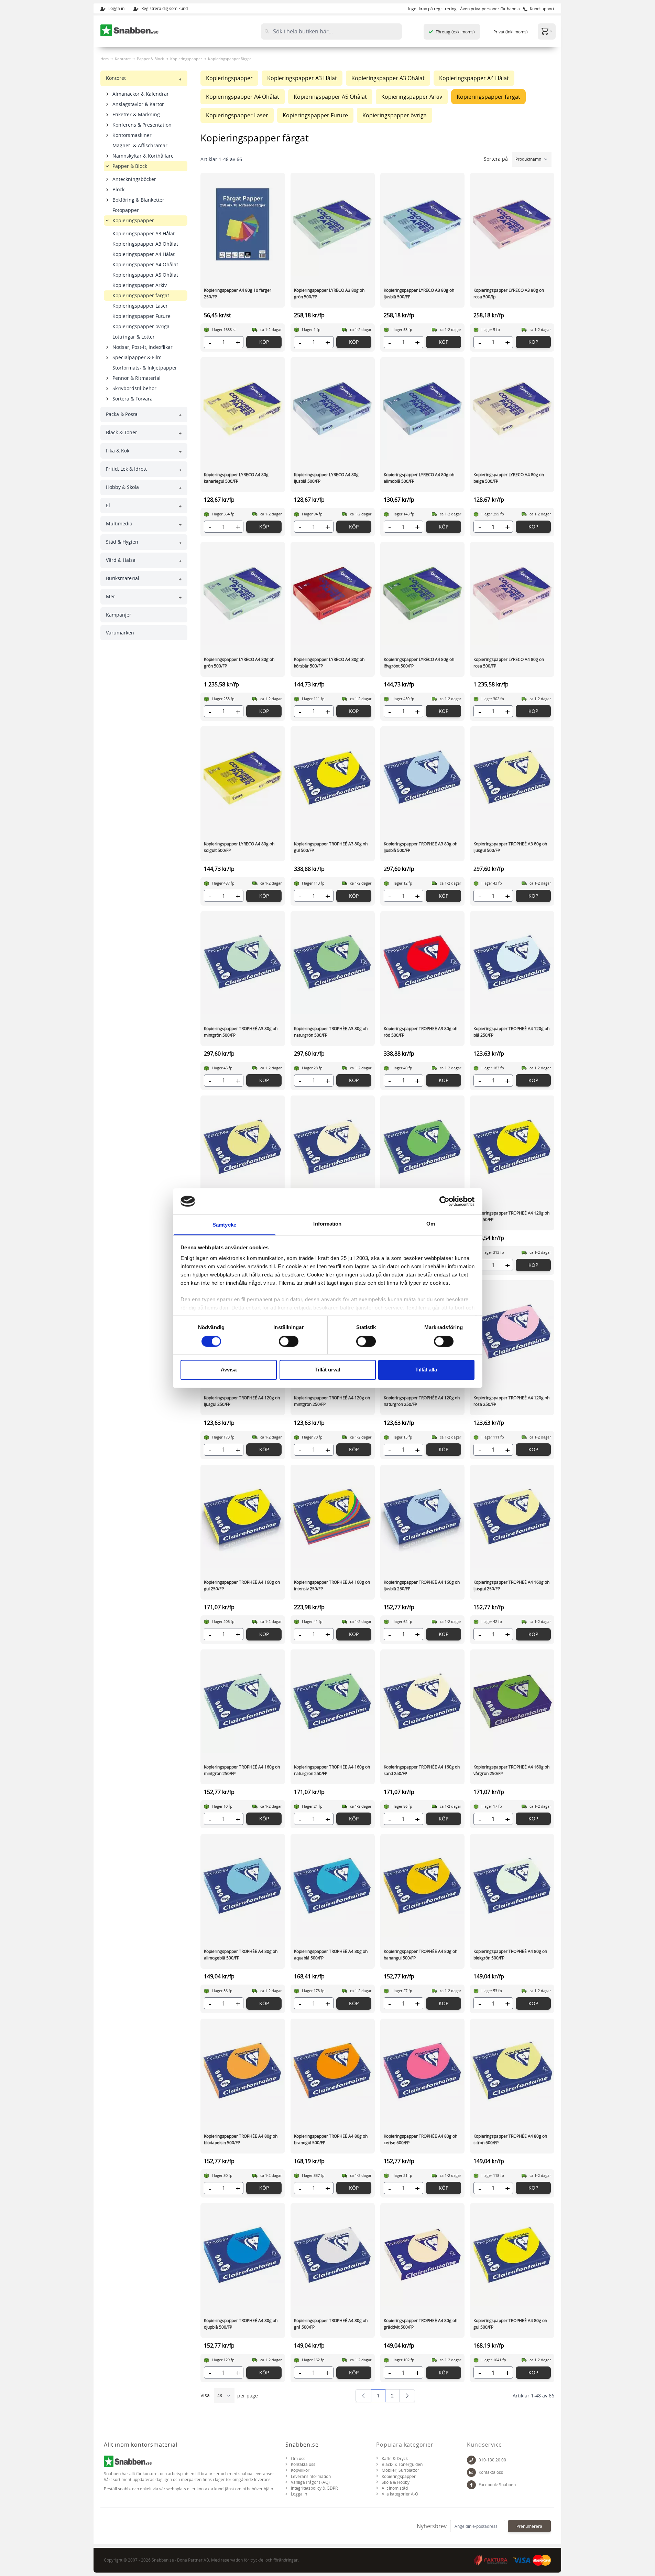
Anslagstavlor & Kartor (138, 104)
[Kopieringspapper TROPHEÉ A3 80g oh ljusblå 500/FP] (422, 778)
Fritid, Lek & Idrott (126, 469)
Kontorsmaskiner (132, 135)
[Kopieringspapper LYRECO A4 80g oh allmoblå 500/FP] (422, 409)
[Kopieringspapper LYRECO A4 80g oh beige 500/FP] (512, 409)
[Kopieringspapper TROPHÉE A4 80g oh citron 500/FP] (512, 2070)
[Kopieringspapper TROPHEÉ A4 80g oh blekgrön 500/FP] (512, 1885)
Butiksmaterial (123, 578)
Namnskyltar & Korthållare (143, 156)
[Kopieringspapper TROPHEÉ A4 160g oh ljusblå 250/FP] (422, 1516)
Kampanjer (119, 615)
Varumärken (120, 633)
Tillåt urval (327, 1370)
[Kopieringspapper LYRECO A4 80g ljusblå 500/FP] (333, 409)
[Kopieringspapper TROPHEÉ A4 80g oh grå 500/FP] (333, 2255)
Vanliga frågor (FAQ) (310, 2482)
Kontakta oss (303, 2464)
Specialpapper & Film (137, 357)
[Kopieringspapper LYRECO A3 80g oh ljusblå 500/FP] (422, 224)
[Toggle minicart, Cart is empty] (547, 31)
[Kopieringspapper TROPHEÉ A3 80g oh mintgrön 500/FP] (243, 963)
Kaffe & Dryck (395, 2459)
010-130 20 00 (492, 2460)
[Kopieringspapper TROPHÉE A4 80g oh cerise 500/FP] (422, 2070)
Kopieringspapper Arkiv (140, 285)
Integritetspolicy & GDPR (314, 2488)
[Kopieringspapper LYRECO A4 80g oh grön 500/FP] (243, 594)
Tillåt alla (426, 1370)
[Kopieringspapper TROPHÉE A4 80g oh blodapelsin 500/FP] (243, 2070)
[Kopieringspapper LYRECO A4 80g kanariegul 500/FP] (243, 409)
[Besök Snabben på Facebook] (471, 2485)
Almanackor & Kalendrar (141, 94)
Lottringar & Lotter (134, 337)
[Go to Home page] (130, 30)
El (108, 505)
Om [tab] (431, 1224)
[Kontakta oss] (471, 2472)
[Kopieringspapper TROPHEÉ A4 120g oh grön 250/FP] (422, 1147)
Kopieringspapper (186, 59)
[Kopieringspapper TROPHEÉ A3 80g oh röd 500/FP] (422, 963)
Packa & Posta (122, 414)
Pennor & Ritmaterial (137, 378)
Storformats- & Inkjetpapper (145, 368)
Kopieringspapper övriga (141, 326)
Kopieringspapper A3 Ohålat (145, 244)
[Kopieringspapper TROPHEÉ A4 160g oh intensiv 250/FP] (333, 1516)
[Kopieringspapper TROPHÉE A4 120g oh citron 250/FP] (243, 1147)
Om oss (298, 2459)
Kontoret (123, 59)
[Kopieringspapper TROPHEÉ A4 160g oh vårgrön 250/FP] (512, 1701)
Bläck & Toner (122, 432)
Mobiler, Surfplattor (400, 2470)
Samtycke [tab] (224, 1225)
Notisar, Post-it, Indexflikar (143, 347)
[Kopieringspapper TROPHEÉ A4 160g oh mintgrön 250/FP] (243, 1701)
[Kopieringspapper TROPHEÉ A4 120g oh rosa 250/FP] (512, 1332)
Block (118, 189)
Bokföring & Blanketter (138, 200)
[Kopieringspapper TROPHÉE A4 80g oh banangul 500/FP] (422, 1885)
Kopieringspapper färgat (141, 295)
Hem (105, 59)
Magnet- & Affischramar (140, 145)
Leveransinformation (311, 2476)
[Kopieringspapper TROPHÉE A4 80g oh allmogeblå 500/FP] (243, 1885)
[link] (363, 2396)
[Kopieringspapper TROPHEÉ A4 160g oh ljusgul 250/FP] (512, 1516)
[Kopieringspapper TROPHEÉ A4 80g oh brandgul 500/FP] (333, 2070)
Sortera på (496, 159)
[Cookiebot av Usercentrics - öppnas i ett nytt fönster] (444, 1201)
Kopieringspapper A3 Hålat (144, 233)
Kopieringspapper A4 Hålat (144, 254)
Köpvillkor (300, 2470)
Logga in (116, 8)
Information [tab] (327, 1224)
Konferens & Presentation (142, 125)
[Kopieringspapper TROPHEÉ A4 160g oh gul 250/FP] (243, 1516)
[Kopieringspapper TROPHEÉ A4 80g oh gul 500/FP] (512, 2255)
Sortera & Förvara (133, 399)
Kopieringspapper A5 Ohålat (145, 275)
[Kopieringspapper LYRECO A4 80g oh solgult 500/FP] (243, 778)
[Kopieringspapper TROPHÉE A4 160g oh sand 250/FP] (422, 1701)
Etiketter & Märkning (136, 114)
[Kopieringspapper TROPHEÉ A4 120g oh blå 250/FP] (512, 963)
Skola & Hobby (396, 2482)
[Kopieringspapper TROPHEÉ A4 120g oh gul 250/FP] (512, 1147)
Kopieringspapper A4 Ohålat (145, 264)
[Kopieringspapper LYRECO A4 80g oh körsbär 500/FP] (333, 594)
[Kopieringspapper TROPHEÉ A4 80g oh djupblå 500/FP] (243, 2255)
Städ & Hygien (122, 542)
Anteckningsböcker (134, 179)
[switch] (289, 1341)
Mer (111, 596)
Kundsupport (542, 9)
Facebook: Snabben (497, 2485)
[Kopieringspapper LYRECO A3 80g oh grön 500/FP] (333, 224)
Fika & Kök (118, 451)
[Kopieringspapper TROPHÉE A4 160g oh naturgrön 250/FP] (333, 1701)
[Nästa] (407, 2396)
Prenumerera (529, 2526)
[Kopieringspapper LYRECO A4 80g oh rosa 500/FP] (512, 594)
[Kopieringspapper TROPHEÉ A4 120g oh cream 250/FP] (333, 1147)
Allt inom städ (395, 2488)
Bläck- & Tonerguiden (402, 2464)
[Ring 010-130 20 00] (471, 2460)
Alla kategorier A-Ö (400, 2494)
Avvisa (229, 1370)
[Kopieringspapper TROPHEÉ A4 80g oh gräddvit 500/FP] (422, 2255)
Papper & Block (150, 59)
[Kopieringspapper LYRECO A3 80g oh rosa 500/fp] (512, 224)
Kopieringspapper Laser (140, 306)
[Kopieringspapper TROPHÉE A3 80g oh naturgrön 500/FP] (333, 963)
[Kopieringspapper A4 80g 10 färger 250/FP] (243, 224)
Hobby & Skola (122, 487)
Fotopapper (126, 210)
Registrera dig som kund (164, 8)
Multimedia (119, 523)
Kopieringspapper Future (141, 316)
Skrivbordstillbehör (134, 388)
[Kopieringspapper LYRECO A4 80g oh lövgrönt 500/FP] (422, 594)
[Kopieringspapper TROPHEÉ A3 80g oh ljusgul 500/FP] (512, 778)
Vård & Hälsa (121, 560)
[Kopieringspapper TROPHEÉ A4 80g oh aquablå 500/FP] (333, 1885)
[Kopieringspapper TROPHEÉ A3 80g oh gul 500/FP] (333, 778)
